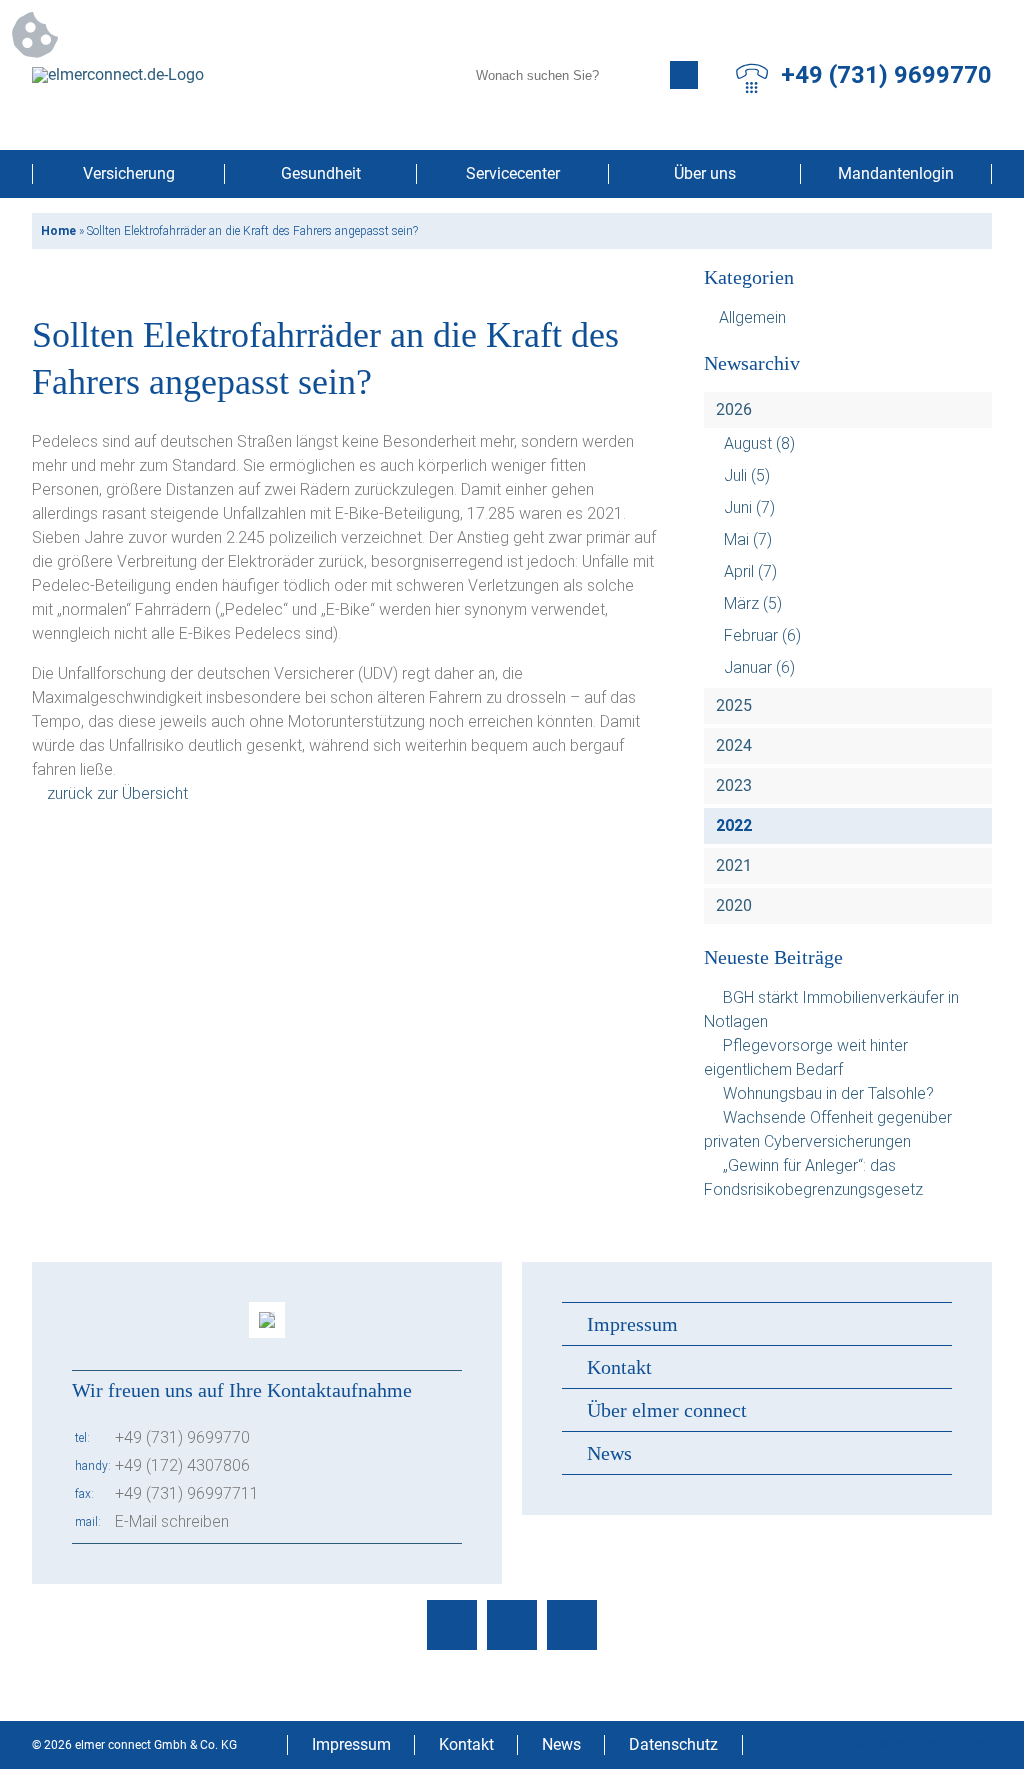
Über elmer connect (667, 1410)
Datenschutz (673, 1744)
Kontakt (619, 1367)
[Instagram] (512, 1625)
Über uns (705, 173)
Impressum (632, 1324)
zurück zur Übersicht (117, 793)
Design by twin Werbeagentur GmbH (894, 1745)
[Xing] (572, 1625)
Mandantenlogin (896, 173)
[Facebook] (452, 1625)
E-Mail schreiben (172, 1521)
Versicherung (129, 173)
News (609, 1453)
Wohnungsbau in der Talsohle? (828, 1093)
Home (58, 231)
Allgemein (752, 317)
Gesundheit (321, 173)
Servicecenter (513, 173)
